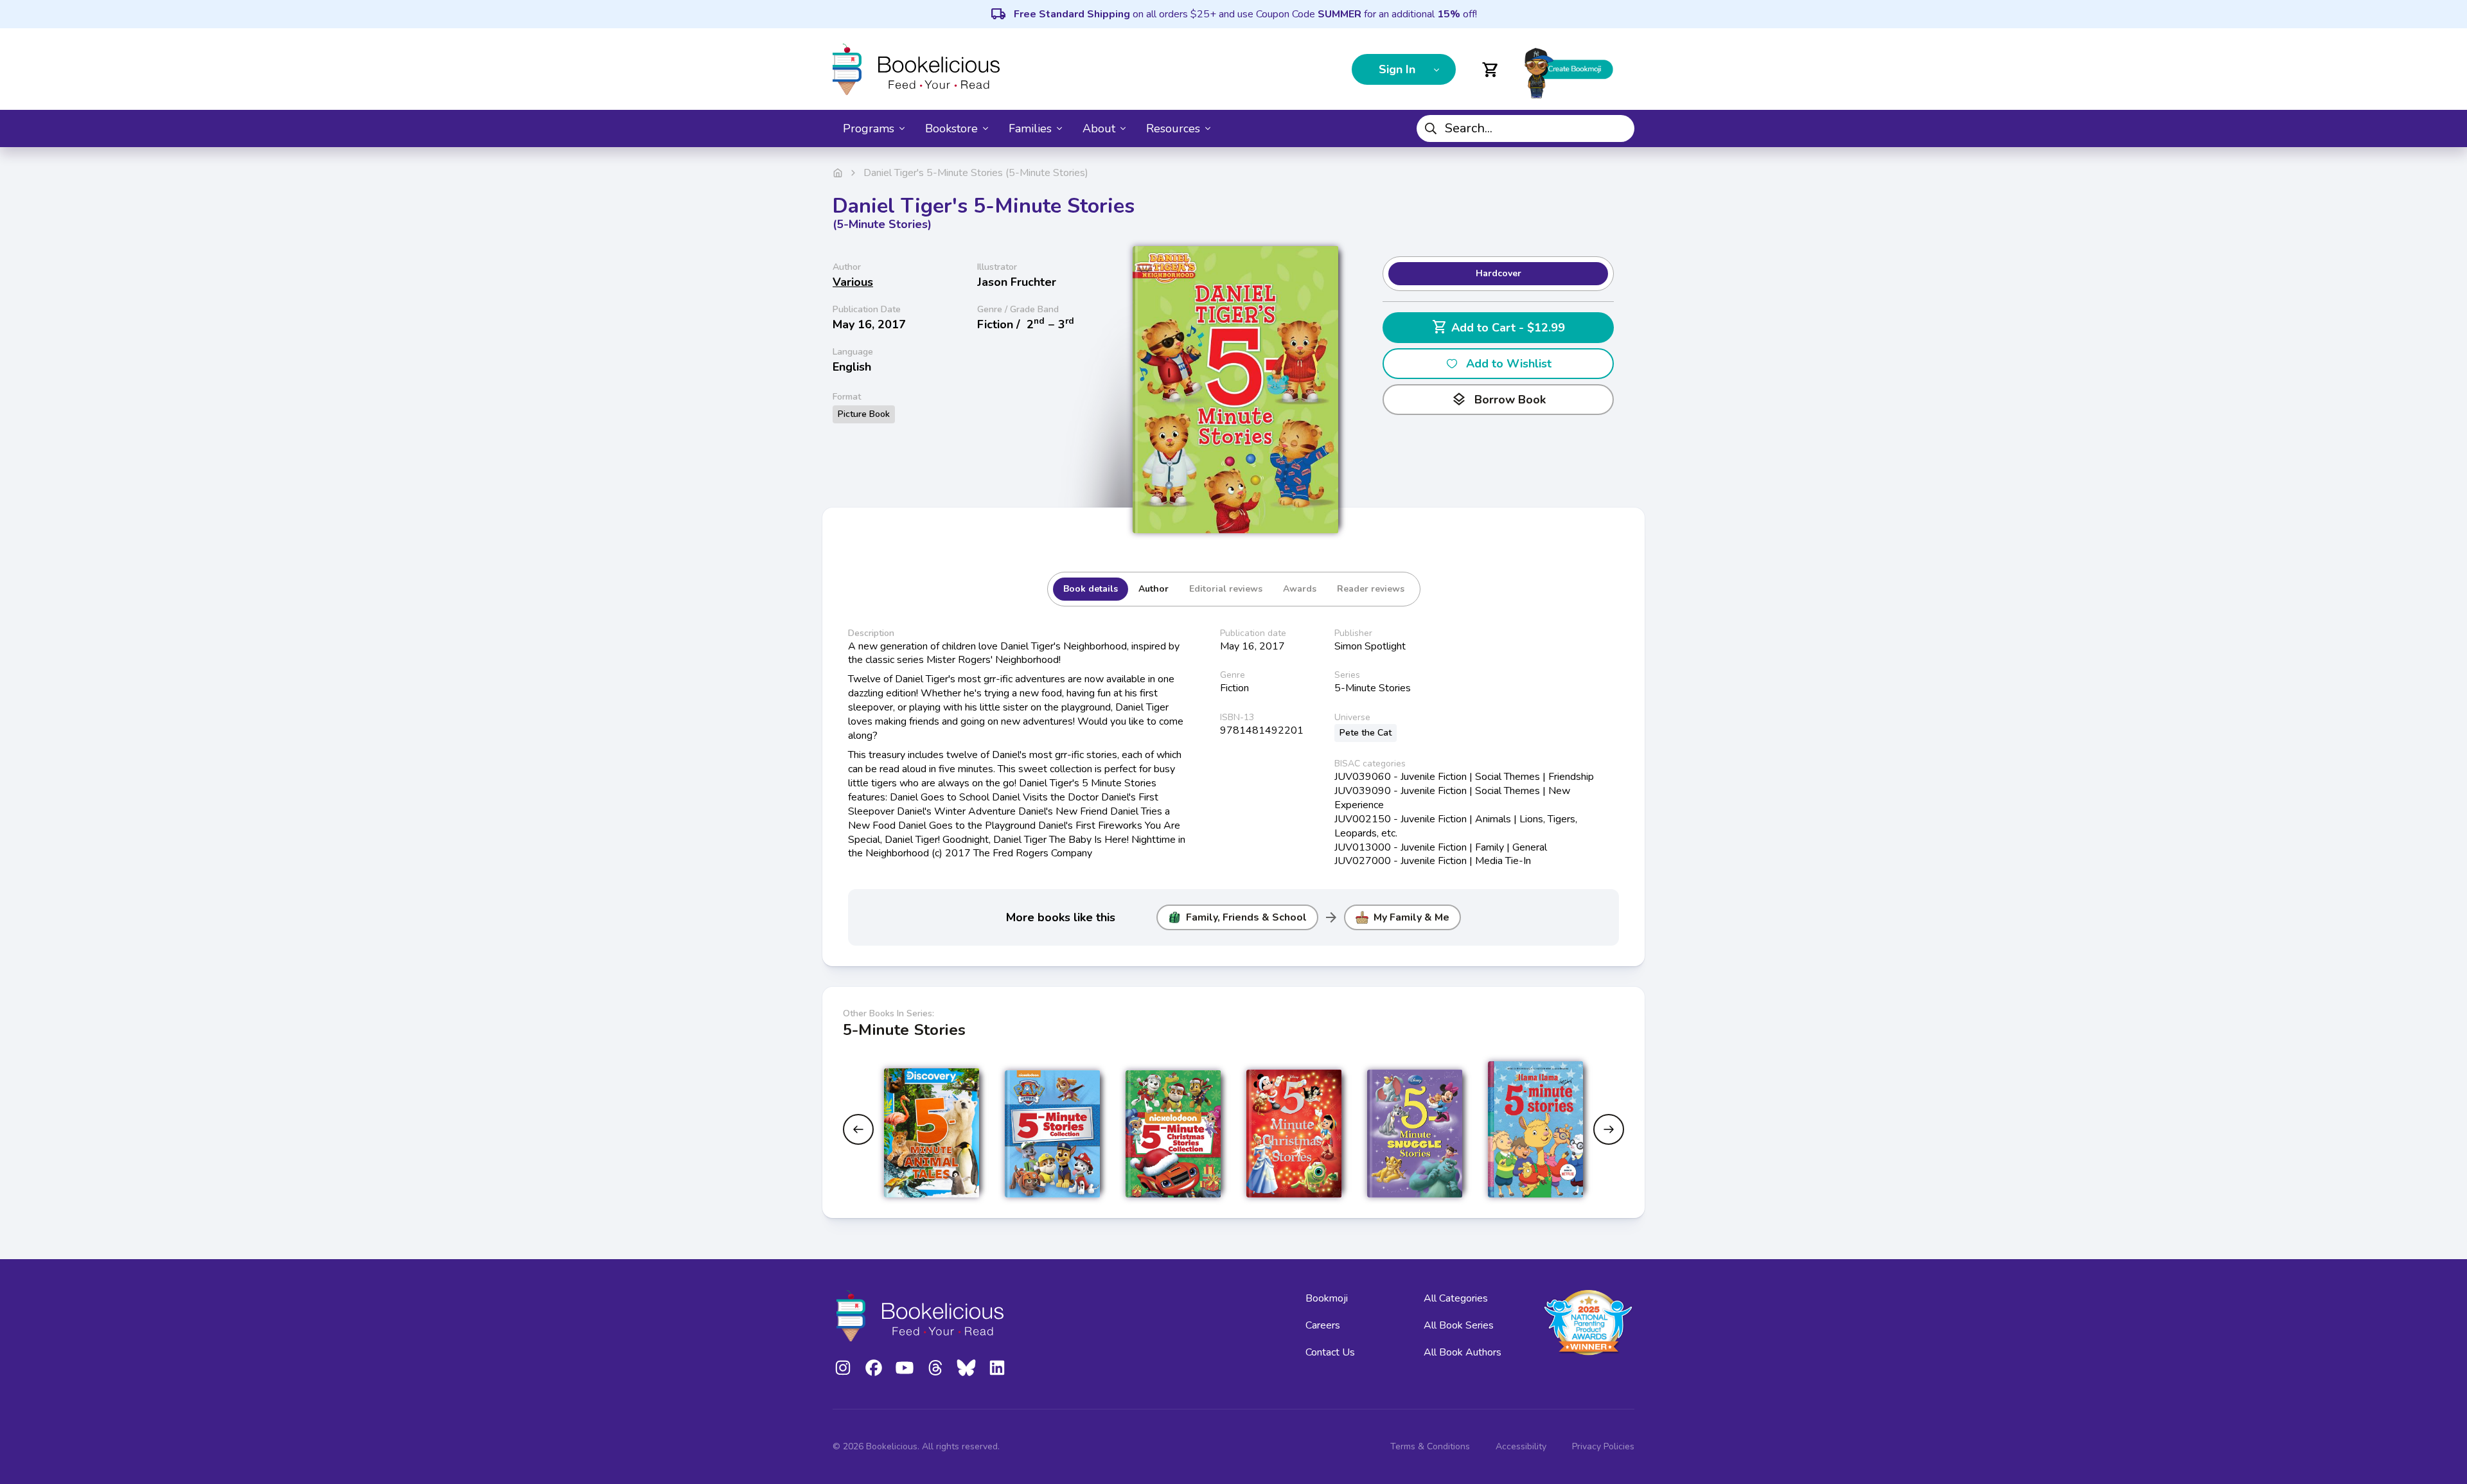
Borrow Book (1499, 400)
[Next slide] (1609, 1129)
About (1099, 128)
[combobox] (1525, 128)
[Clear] (1620, 128)
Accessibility (1521, 1446)
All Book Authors (1463, 1352)
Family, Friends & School (1246, 917)
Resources (1173, 128)
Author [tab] (1154, 589)
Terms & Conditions (1430, 1446)
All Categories (1456, 1298)
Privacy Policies (1603, 1446)
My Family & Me (1411, 917)
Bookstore (951, 128)
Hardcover (1499, 273)
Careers (1323, 1325)
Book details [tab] (1091, 589)
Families (1030, 128)
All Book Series (1459, 1325)
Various (853, 282)
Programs (869, 128)
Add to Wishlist (1509, 364)
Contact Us (1330, 1352)
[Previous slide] (858, 1129)
